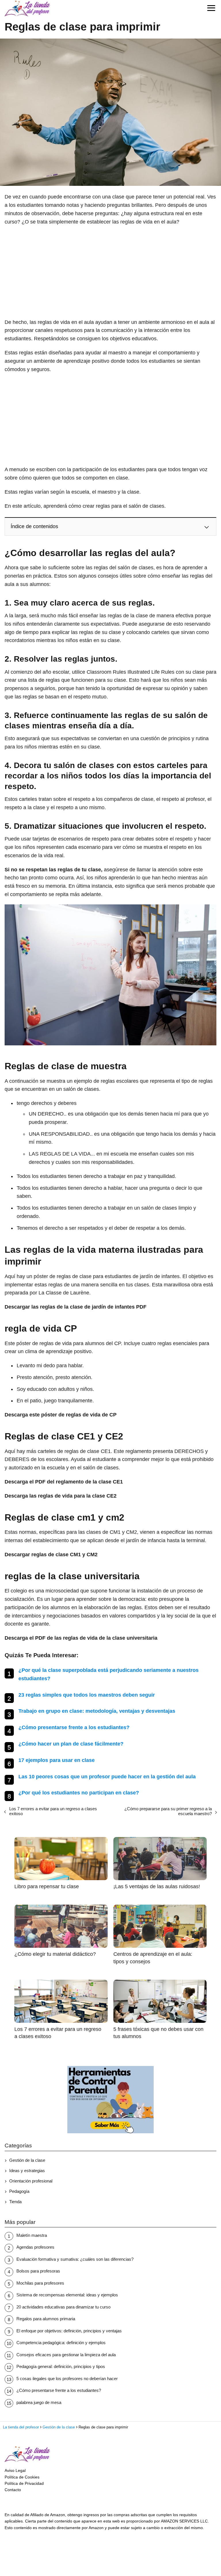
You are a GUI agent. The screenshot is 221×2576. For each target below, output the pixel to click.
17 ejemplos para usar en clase (57, 1760)
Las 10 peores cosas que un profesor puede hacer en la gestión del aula (107, 1777)
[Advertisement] (110, 272)
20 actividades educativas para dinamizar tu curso (63, 2307)
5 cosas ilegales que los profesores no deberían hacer (67, 2379)
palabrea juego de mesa (39, 2402)
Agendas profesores (35, 2247)
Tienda (15, 2202)
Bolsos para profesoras (38, 2271)
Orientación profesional (31, 2181)
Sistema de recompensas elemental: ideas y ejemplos (67, 2295)
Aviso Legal (15, 2470)
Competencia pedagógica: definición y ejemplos (61, 2343)
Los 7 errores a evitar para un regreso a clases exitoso (53, 1811)
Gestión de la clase (27, 2160)
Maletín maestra (32, 2235)
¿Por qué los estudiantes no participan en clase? (79, 1793)
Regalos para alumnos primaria (46, 2319)
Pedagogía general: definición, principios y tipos (61, 2366)
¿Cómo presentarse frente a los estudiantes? (74, 1727)
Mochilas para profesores (40, 2283)
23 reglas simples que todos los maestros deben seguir (87, 1695)
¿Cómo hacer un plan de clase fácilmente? (71, 1744)
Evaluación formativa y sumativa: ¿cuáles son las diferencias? (75, 2259)
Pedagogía (19, 2191)
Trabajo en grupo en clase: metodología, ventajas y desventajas (97, 1711)
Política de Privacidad (24, 2483)
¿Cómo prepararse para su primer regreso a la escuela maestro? (168, 1811)
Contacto (13, 2490)
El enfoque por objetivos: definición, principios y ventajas (69, 2331)
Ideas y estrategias (27, 2171)
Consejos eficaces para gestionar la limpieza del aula (66, 2355)
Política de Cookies (22, 2477)
